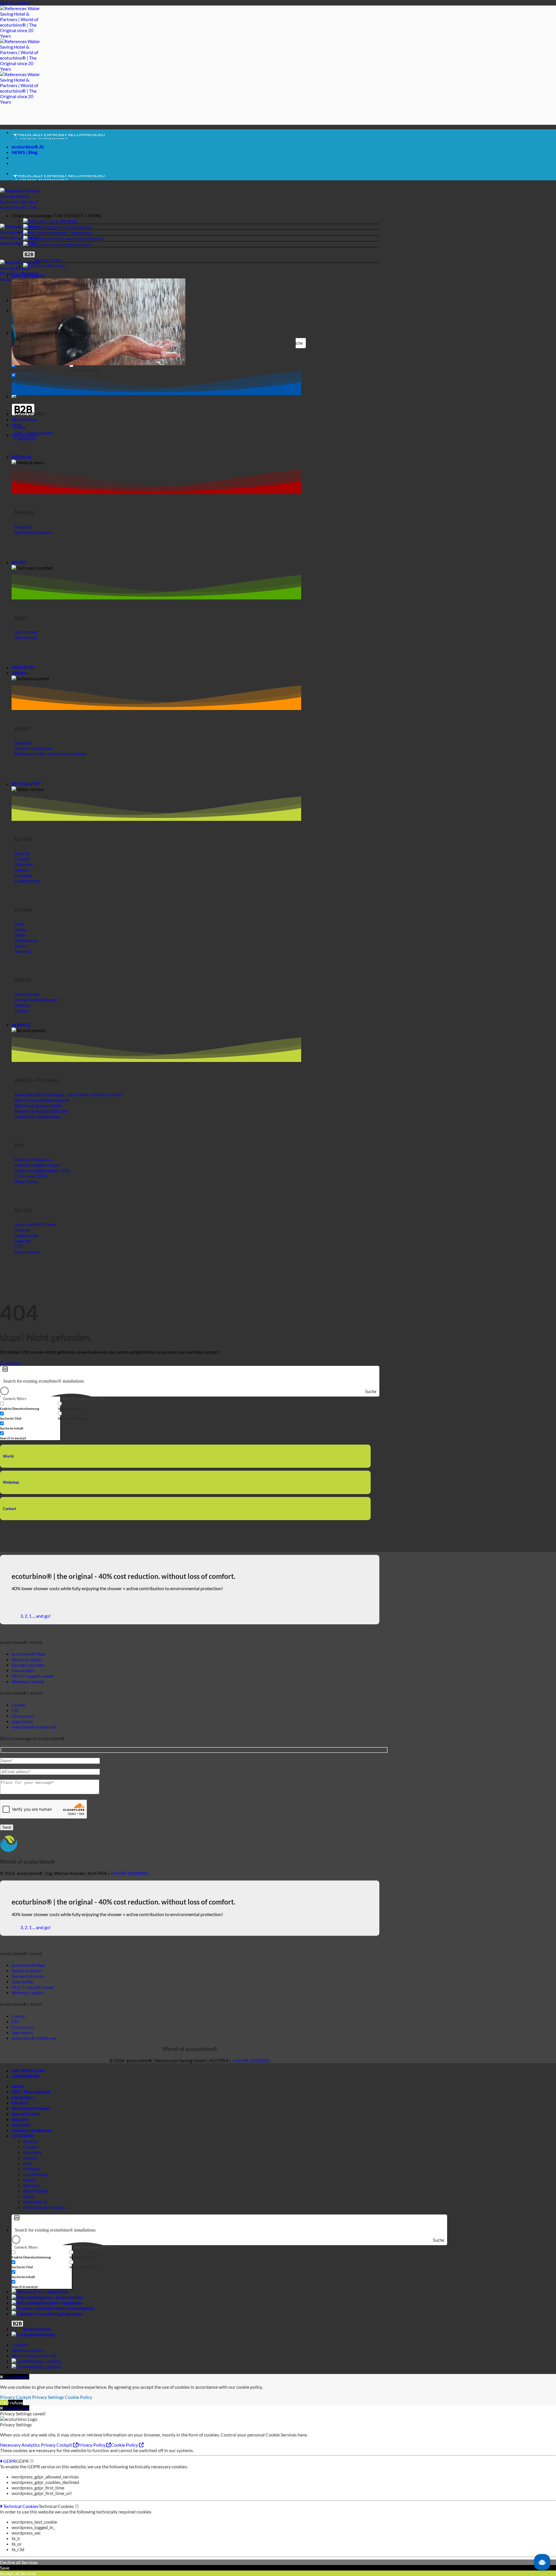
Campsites (22, 2097)
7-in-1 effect (57, 221)
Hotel (17, 2086)
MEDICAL (22, 457)
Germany (32, 2152)
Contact (10, 1509)
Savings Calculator (28, 1665)
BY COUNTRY (26, 784)
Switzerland (35, 2202)
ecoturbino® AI (28, 147)
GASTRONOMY (28, 276)
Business (44, 260)
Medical (20, 2103)
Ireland (30, 2158)
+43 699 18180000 (129, 1873)
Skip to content (15, 3)
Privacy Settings (48, 2397)
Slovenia (32, 2185)
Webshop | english (42, 2361)
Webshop (56, 266)
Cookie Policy (78, 2397)
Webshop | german (43, 2367)
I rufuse (15, 2402)
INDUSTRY (23, 667)
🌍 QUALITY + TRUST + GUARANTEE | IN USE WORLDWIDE (75, 137)
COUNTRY (23, 2136)
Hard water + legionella (68, 233)
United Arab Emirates (45, 2207)
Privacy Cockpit (16, 2397)
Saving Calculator (75, 244)
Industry (20, 2119)
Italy (28, 2163)
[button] (195, 215)
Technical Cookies (20, 2506)
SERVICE (21, 1025)
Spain (29, 2196)
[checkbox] (29, 1406)
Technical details (28, 2350)
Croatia (31, 2147)
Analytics (31, 2445)
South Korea (36, 2191)
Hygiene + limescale (65, 227)
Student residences (32, 2130)
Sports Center (26, 2114)
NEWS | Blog (24, 152)
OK (3, 2402)
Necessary (11, 2445)
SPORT (19, 562)
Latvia (29, 2180)
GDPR (9, 2461)
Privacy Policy (92, 2445)
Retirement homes (31, 2108)
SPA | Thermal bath (31, 2092)
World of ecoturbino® (34, 2356)
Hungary (32, 2169)
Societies (21, 2125)
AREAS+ (20, 673)
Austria (31, 2141)
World (8, 1456)
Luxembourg (36, 2174)
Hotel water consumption (78, 238)
